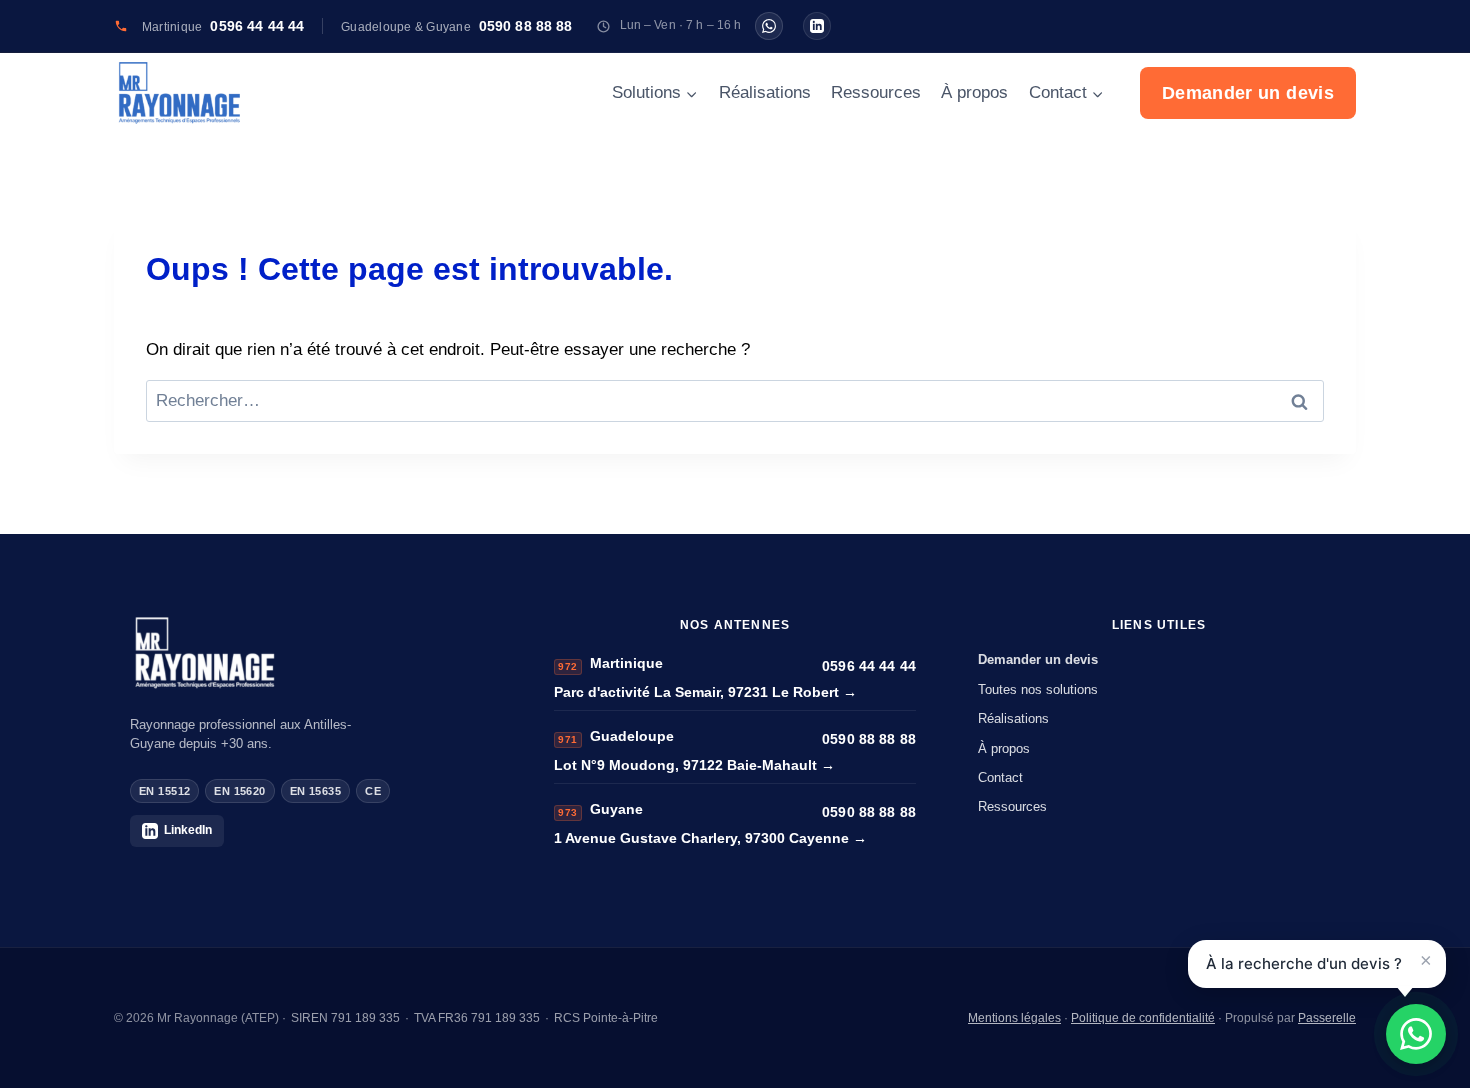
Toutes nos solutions (1038, 689)
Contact (1000, 777)
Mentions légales (1014, 1018)
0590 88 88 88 (869, 739)
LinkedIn (188, 830)
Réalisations (765, 92)
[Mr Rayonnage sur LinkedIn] (817, 26)
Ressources (876, 92)
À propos (974, 92)
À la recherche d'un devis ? (1304, 963)
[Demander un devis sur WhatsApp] (1416, 1034)
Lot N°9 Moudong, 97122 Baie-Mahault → (694, 765)
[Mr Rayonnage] (311, 652)
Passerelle (1327, 1018)
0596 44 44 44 (869, 666)
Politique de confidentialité (1143, 1018)
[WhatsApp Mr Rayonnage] (769, 26)
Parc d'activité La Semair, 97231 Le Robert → (705, 692)
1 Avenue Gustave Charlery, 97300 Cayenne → (710, 838)
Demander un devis (1248, 93)
